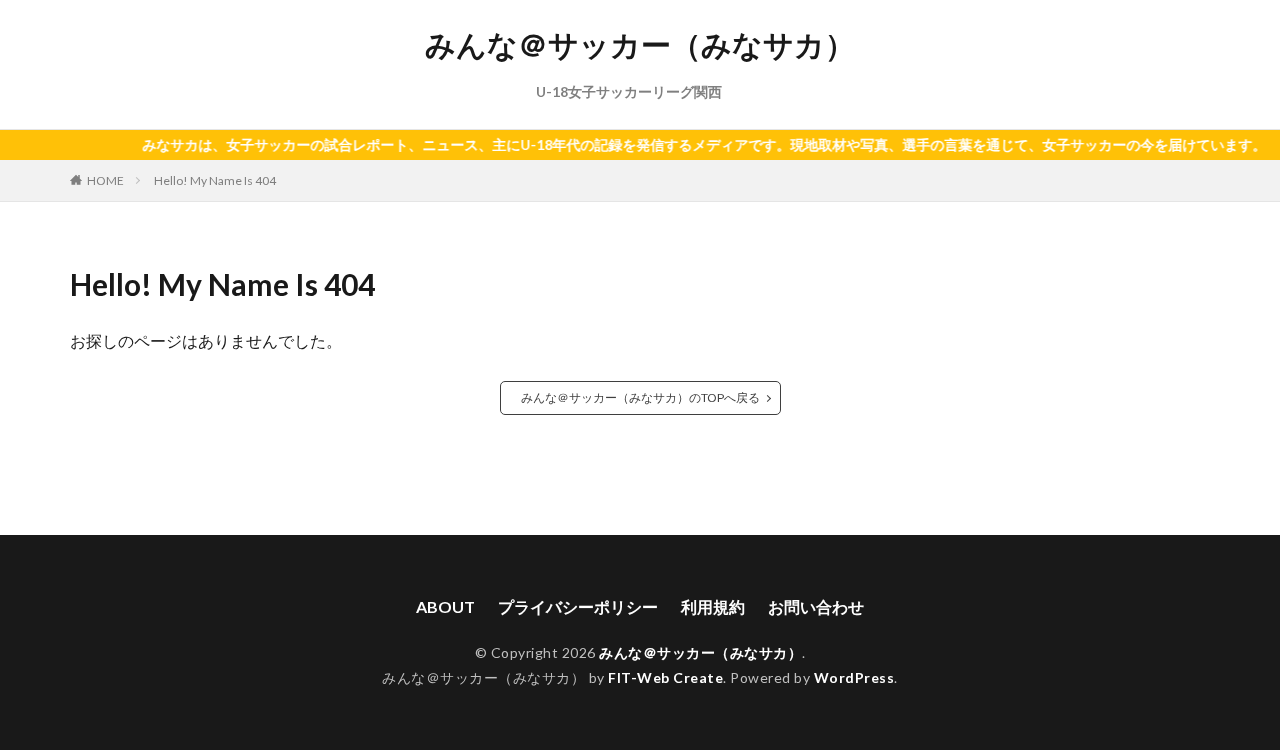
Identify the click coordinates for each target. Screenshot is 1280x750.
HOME (105, 180)
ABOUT (445, 606)
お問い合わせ (816, 606)
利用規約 (713, 606)
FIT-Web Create (665, 677)
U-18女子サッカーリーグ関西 (629, 91)
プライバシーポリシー (578, 606)
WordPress (854, 677)
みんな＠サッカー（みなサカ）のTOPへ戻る (640, 397)
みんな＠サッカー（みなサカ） (640, 45)
